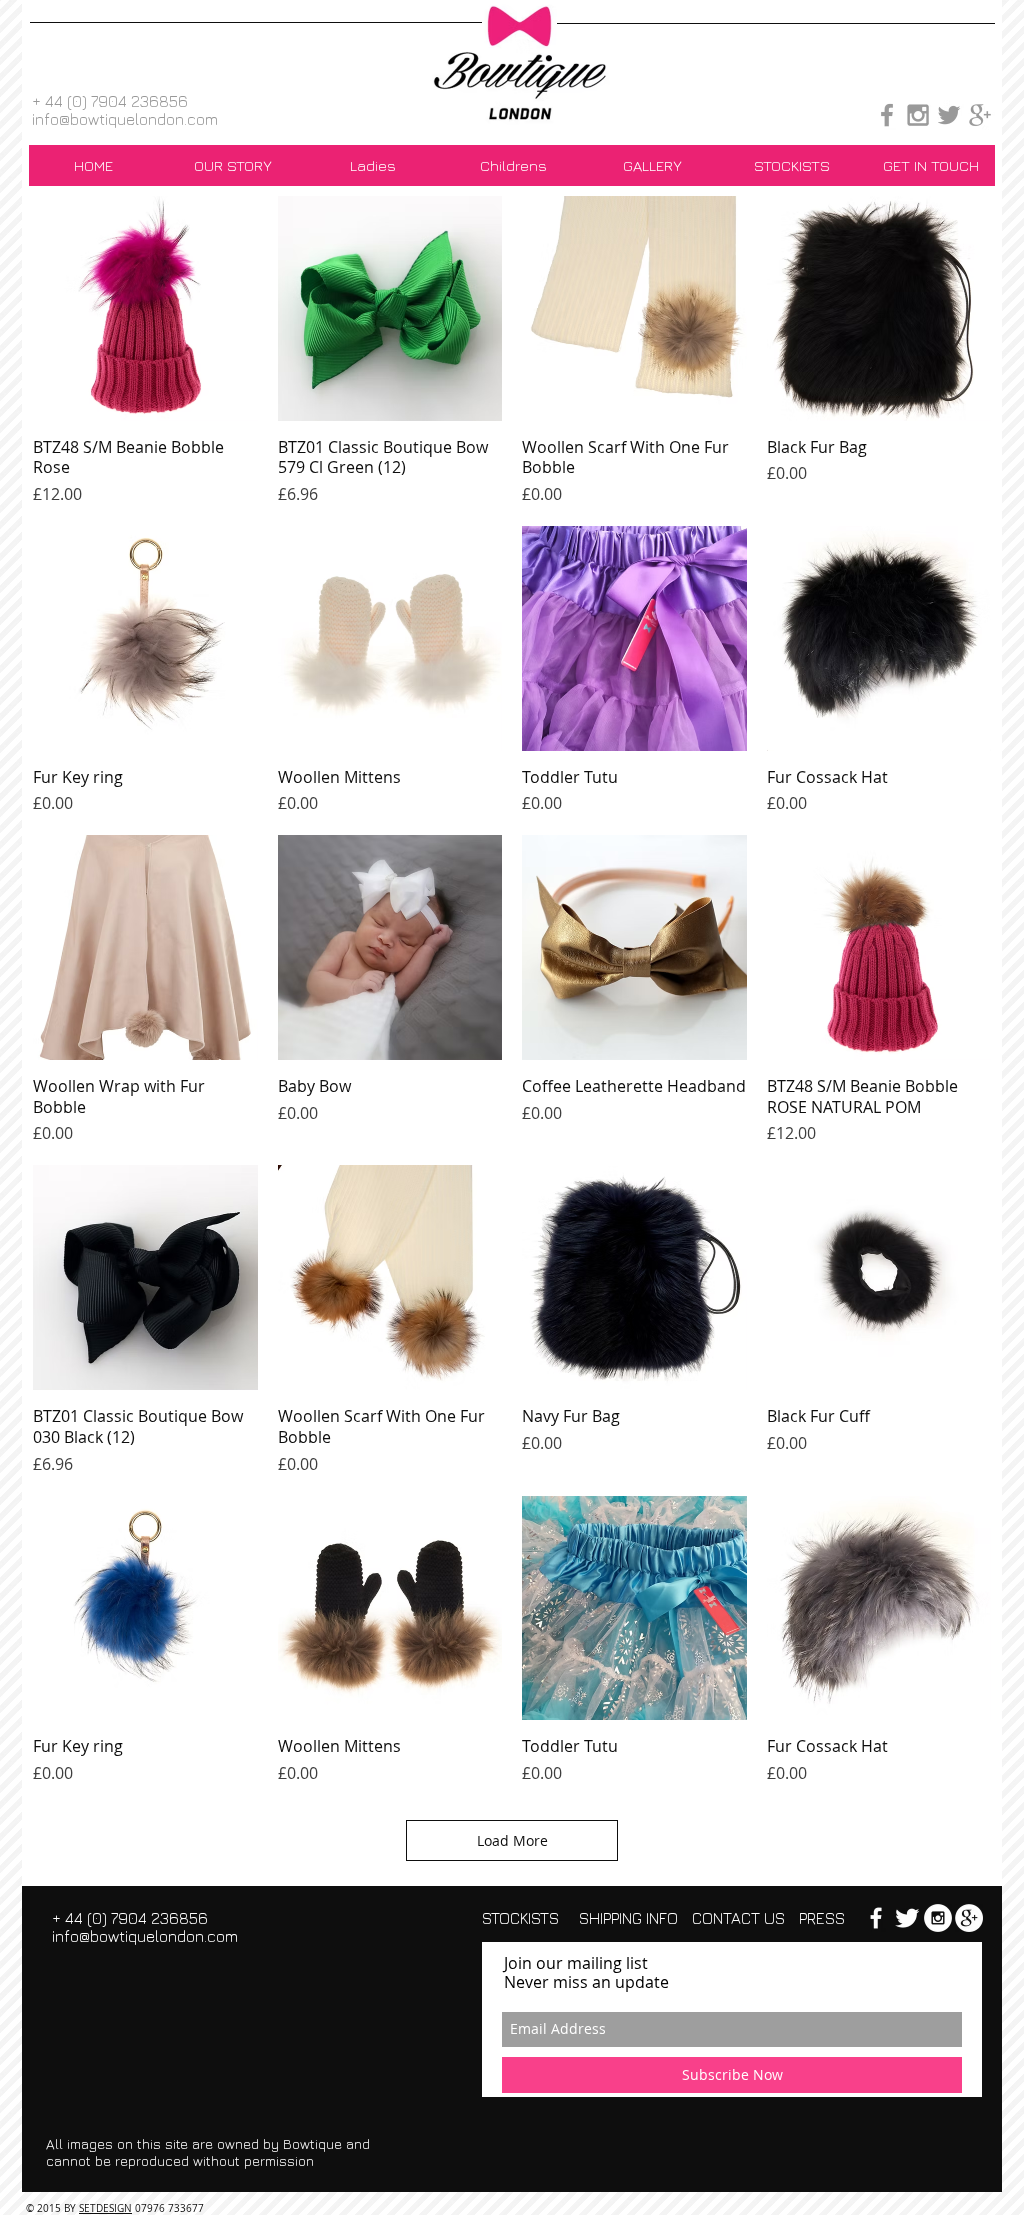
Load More (512, 1840)
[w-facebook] (876, 1918)
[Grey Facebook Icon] (887, 115)
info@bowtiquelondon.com (125, 119)
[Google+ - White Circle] (969, 1918)
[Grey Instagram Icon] (918, 115)
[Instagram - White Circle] (938, 1918)
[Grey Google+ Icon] (980, 115)
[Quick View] (145, 308)
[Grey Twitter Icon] (949, 115)
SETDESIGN (105, 2208)
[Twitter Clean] (907, 1918)
